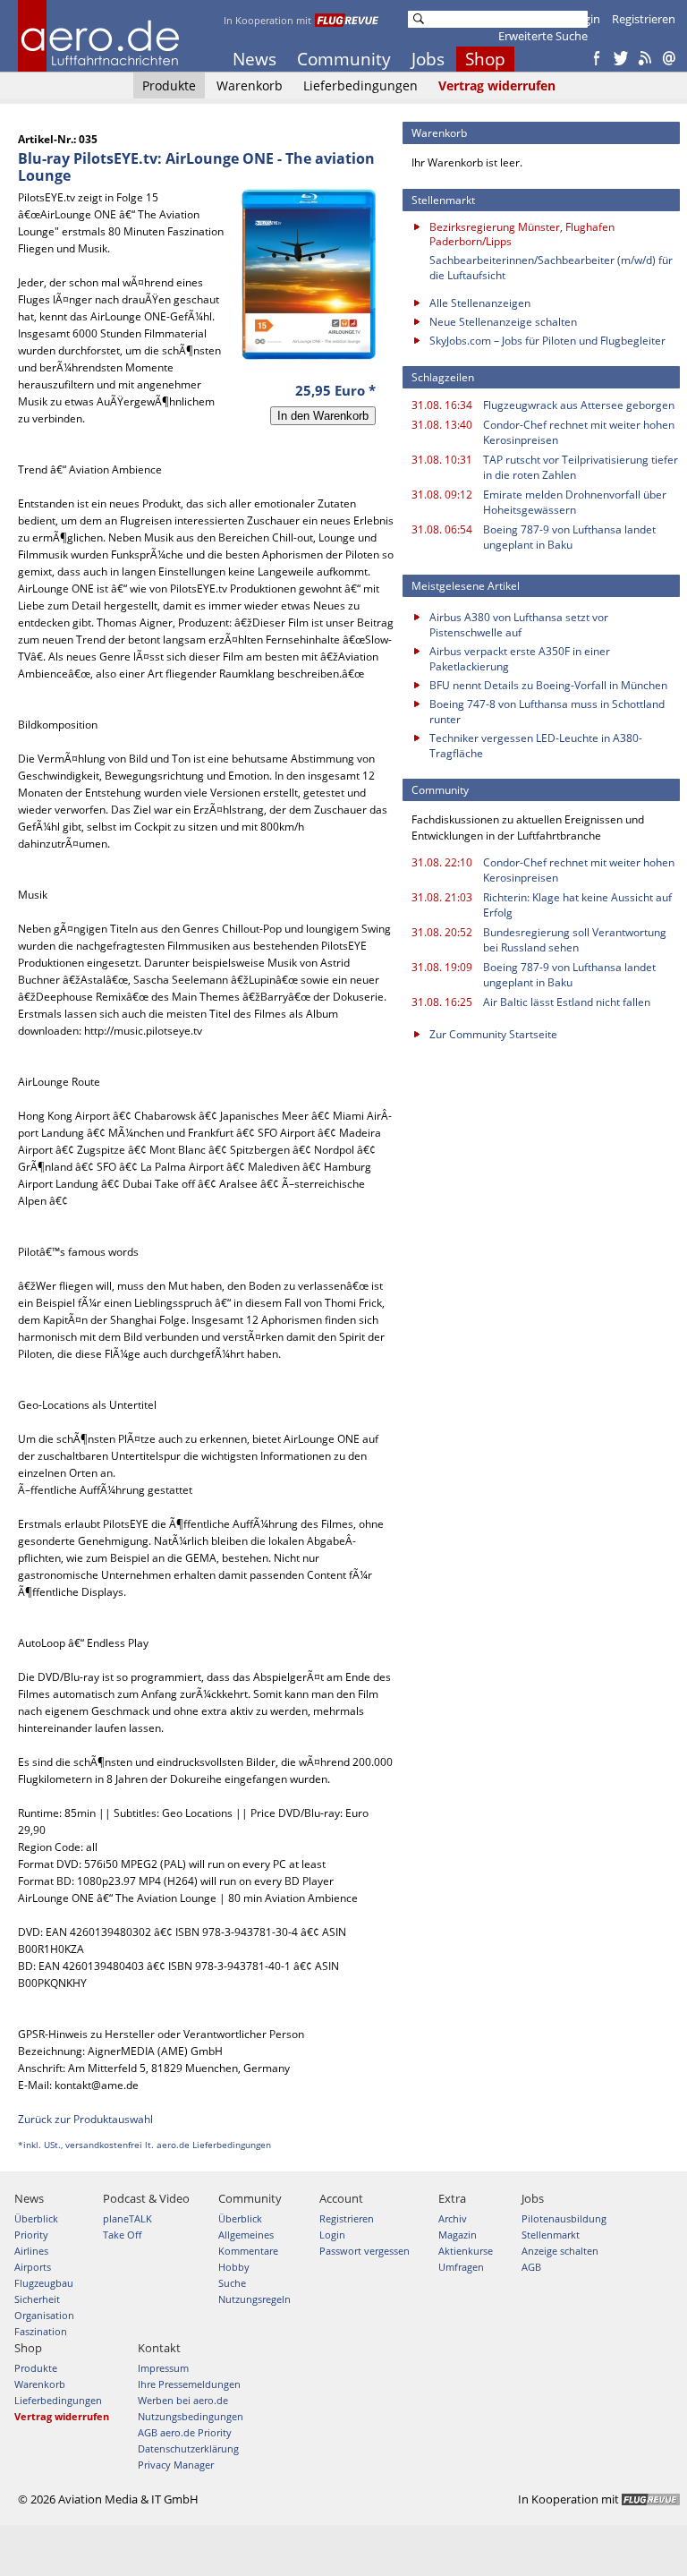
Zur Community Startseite (493, 1034)
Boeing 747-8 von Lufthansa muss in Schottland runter (547, 712)
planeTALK (127, 2218)
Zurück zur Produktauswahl (85, 2119)
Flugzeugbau (44, 2283)
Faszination (41, 2331)
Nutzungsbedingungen (191, 2416)
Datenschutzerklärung (188, 2448)
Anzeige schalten (560, 2251)
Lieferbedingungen (360, 85)
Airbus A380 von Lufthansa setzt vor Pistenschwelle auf (519, 625)
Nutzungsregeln (254, 2299)
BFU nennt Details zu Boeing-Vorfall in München (548, 685)
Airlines (31, 2251)
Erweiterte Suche (543, 36)
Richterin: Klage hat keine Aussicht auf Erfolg (577, 905)
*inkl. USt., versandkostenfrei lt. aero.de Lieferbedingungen (144, 2145)
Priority (31, 2235)
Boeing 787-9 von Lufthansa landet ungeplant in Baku (569, 537)
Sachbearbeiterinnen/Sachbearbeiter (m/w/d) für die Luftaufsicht (551, 268)
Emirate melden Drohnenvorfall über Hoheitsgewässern (575, 502)
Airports (33, 2267)
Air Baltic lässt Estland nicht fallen (567, 1002)
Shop (485, 59)
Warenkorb (250, 85)
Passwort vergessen (365, 2251)
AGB (531, 2267)
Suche (232, 2283)
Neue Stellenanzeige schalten (503, 322)
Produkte (169, 85)
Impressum (163, 2368)
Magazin (458, 2235)
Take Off (122, 2235)
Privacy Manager (176, 2465)
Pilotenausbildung (564, 2218)
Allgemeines (246, 2235)
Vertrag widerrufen (497, 85)
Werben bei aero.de (183, 2400)
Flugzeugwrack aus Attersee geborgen (579, 405)
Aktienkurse (466, 2251)
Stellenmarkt (551, 2235)
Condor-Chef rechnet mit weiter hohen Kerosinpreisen (579, 432)
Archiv (453, 2218)
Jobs (428, 59)
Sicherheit (37, 2299)
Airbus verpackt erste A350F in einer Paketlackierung (520, 659)
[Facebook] (597, 59)
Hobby (234, 2267)
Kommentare (248, 2251)
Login (585, 19)
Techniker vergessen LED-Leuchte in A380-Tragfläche (536, 746)
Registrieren (644, 19)
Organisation (44, 2315)
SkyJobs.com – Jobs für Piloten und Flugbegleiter (547, 341)
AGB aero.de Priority (185, 2432)
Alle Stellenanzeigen (480, 303)
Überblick (36, 2218)
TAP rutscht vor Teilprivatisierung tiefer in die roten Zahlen (581, 467)
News (254, 59)
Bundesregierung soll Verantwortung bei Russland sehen (575, 940)
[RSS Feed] (645, 59)
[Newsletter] (669, 59)
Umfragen (461, 2267)
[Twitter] (621, 59)
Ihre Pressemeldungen (189, 2384)
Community (344, 59)
